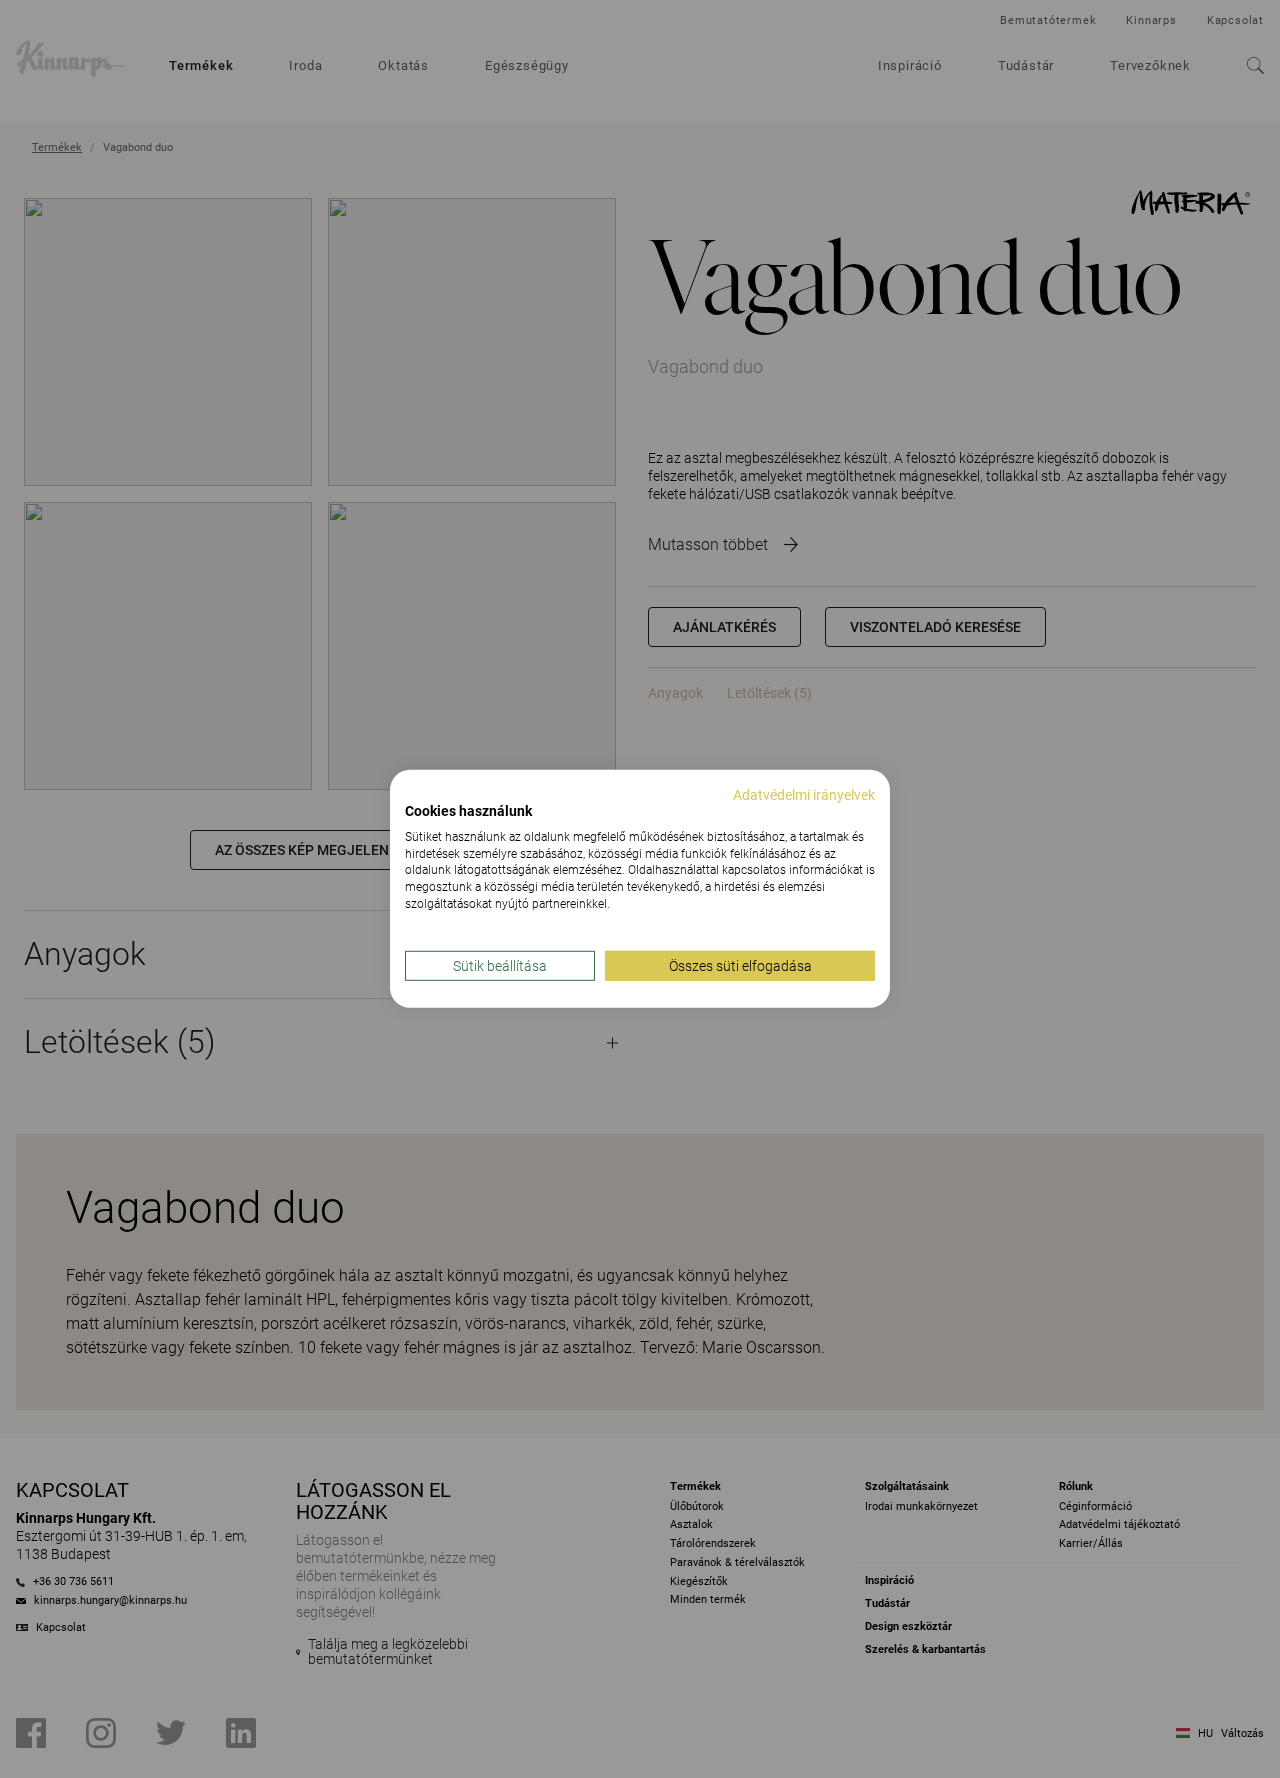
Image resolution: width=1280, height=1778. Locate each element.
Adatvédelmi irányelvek (804, 795)
